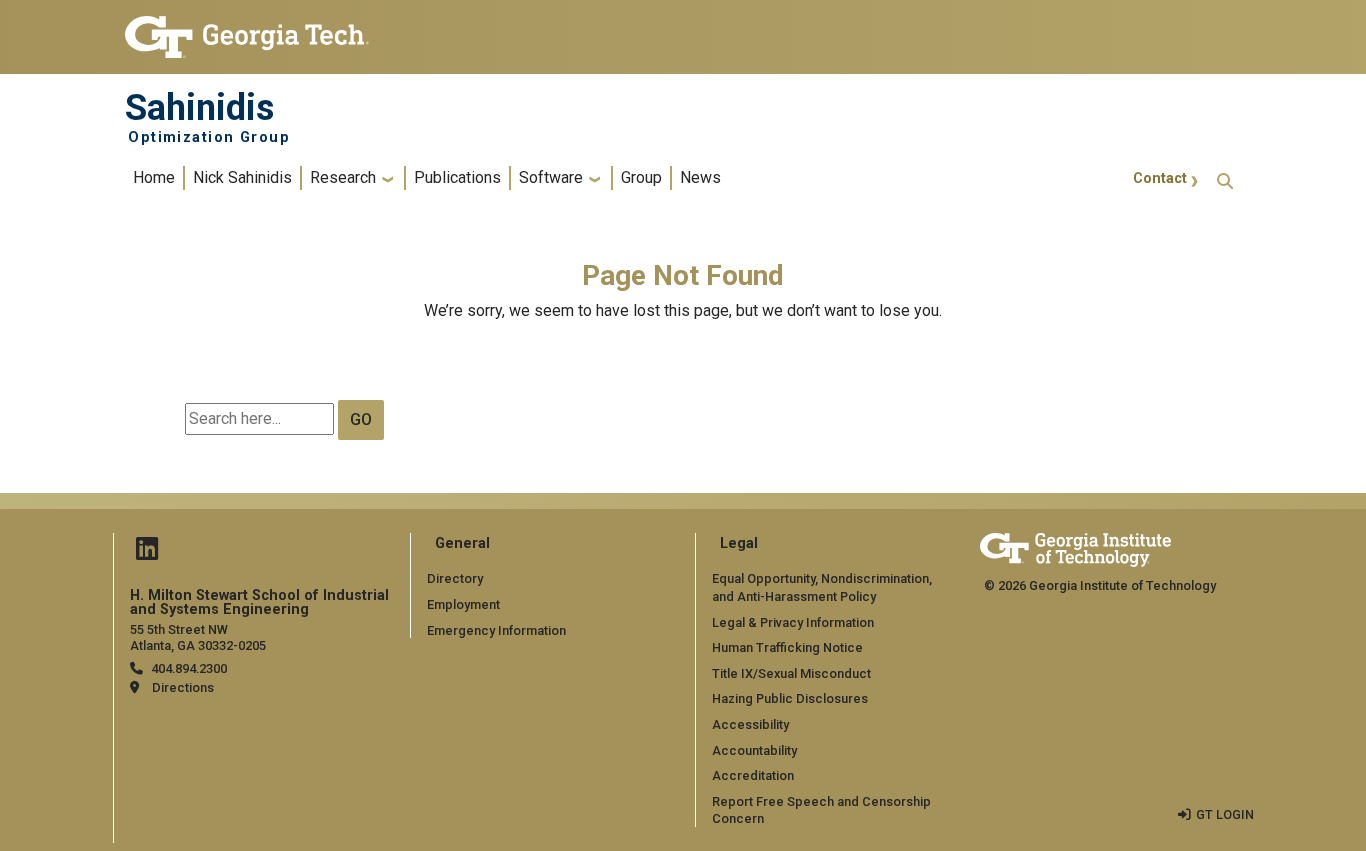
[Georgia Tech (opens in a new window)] (1075, 546)
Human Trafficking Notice (787, 647)
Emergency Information (496, 630)
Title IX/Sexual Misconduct (791, 673)
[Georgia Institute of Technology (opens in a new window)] (247, 28)
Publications (457, 177)
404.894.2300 (189, 668)
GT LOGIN (1225, 814)
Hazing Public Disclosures (790, 698)
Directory (455, 578)
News (700, 177)
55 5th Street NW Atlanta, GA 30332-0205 (198, 637)
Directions (183, 687)
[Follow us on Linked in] (147, 553)
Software (551, 177)
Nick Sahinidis (242, 177)
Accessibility (750, 724)
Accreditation (753, 775)
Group (641, 177)
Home (154, 177)
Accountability (754, 750)
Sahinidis (199, 108)
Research (343, 177)
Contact (1160, 178)
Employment (463, 604)
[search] (1225, 178)
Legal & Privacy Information (793, 622)
